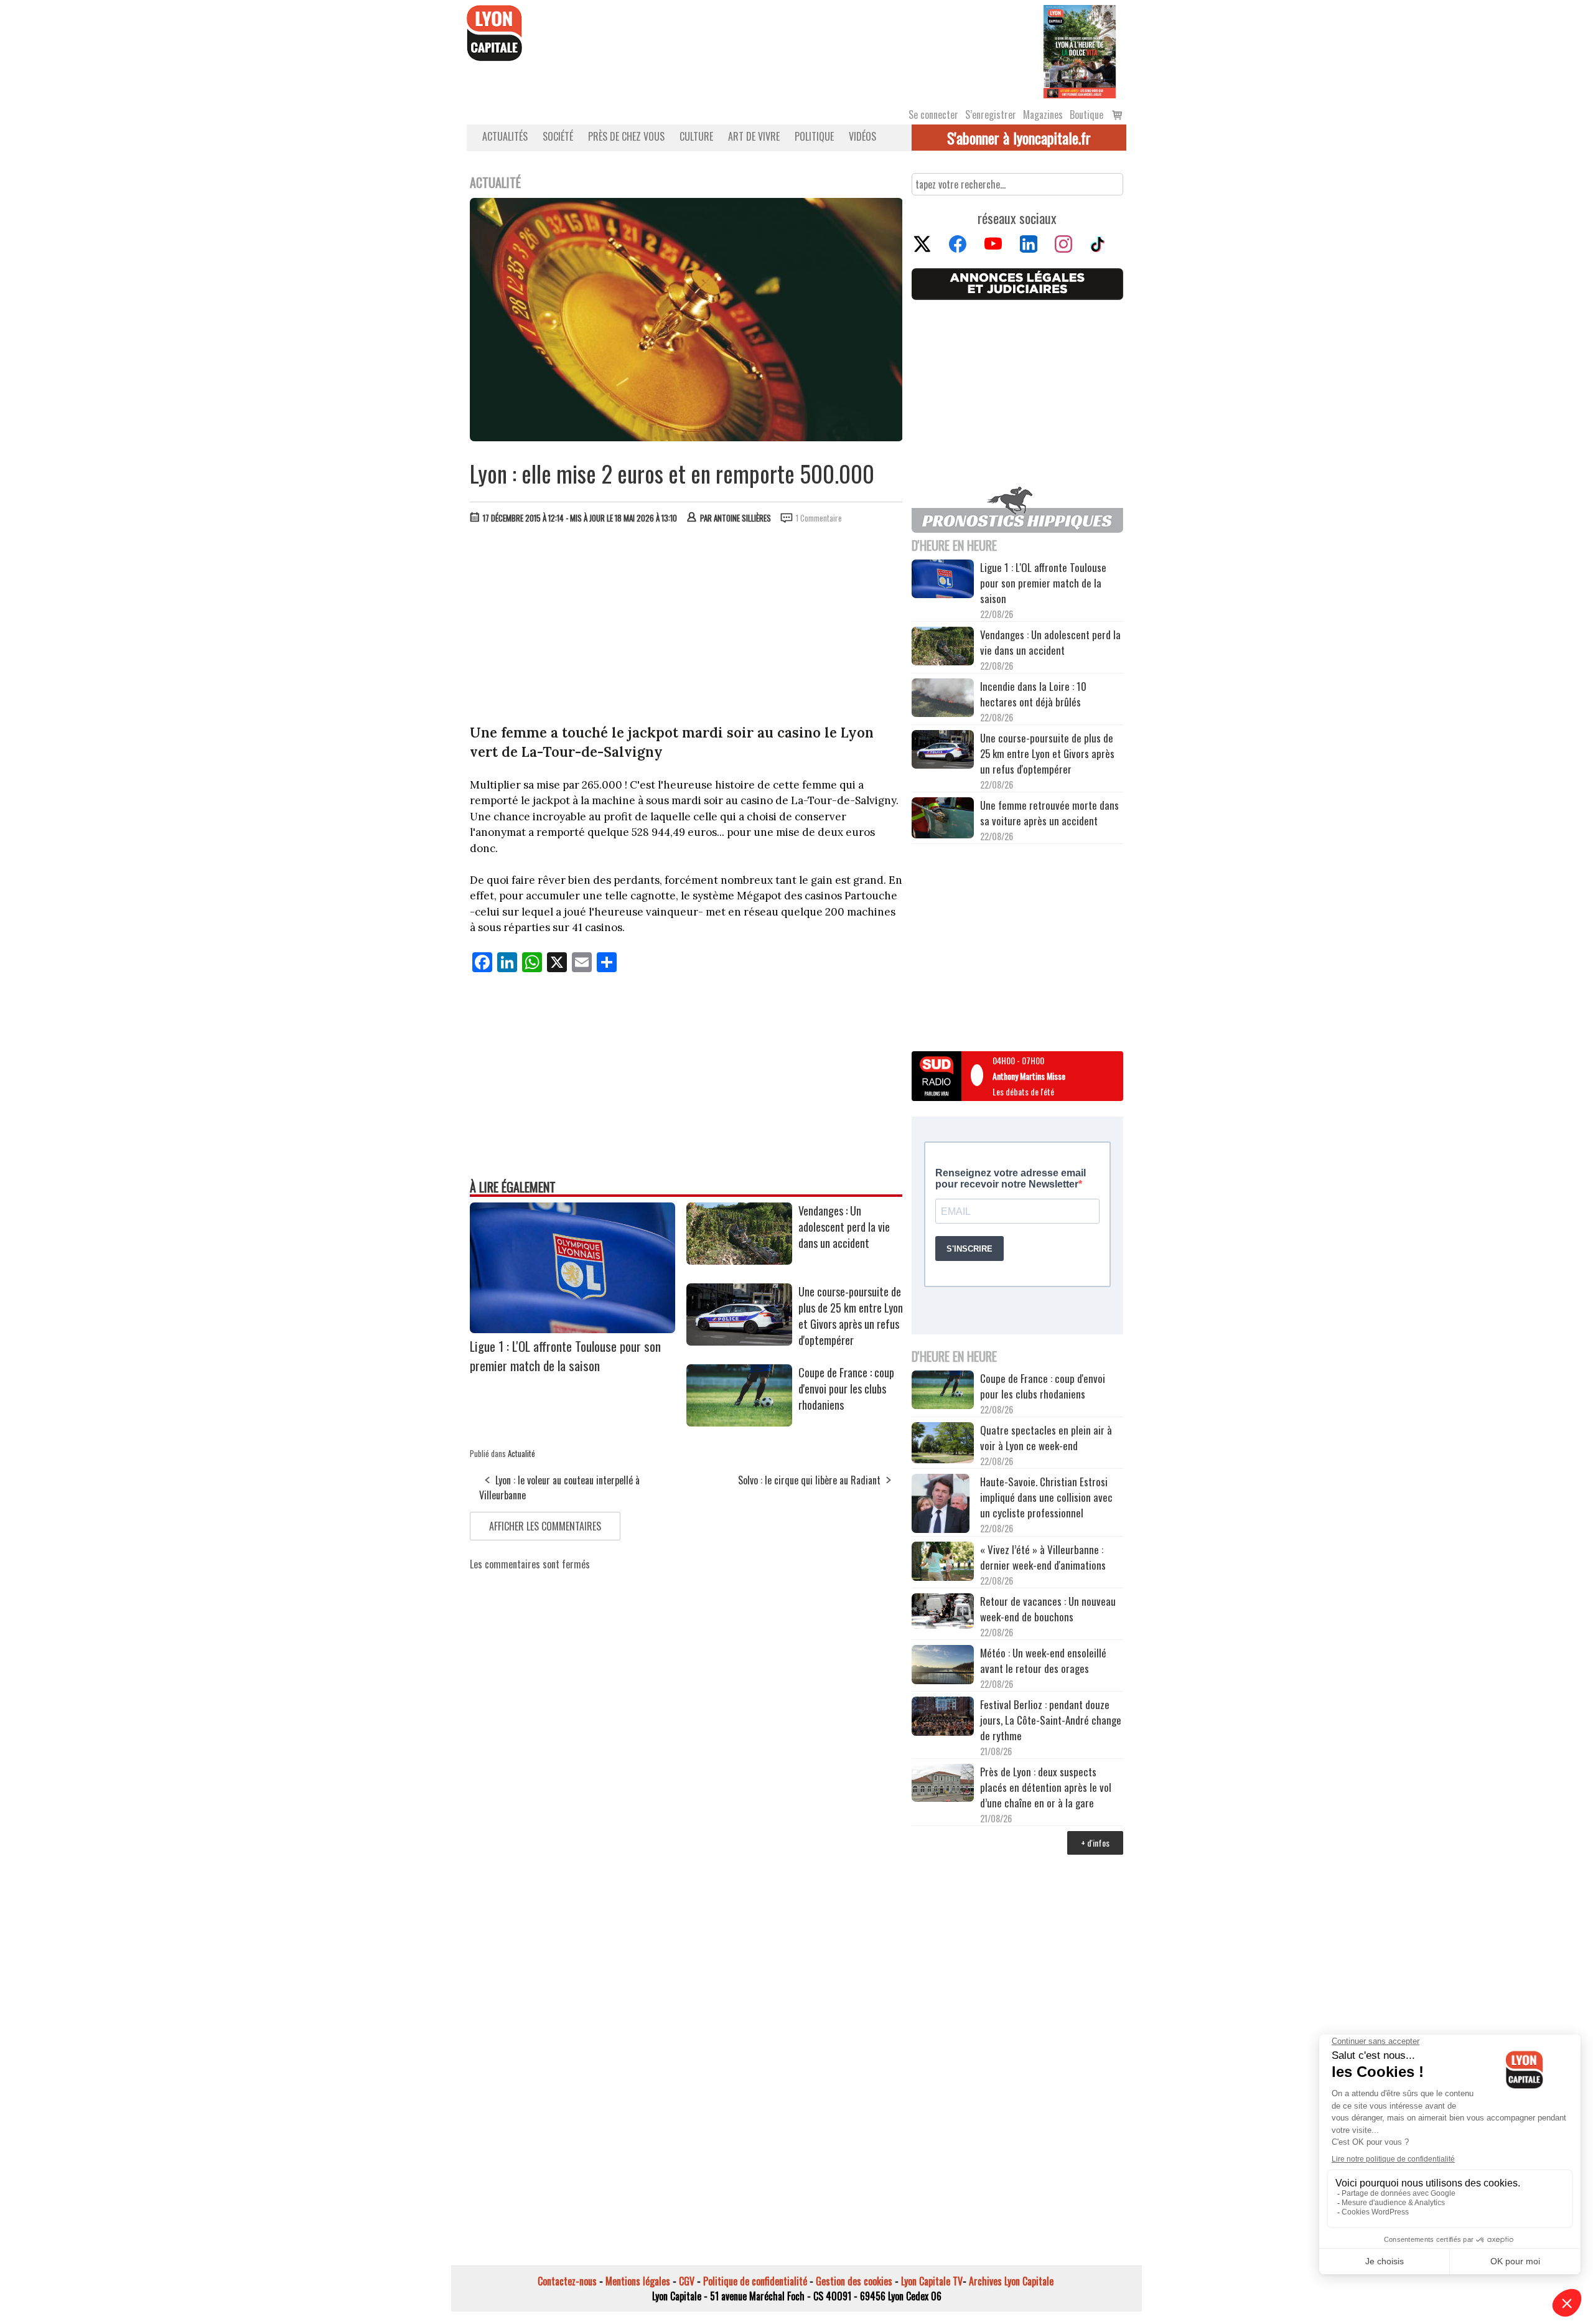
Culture (696, 136)
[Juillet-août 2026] (1080, 50)
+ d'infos (1095, 1843)
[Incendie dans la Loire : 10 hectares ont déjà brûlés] (943, 700)
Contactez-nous (567, 2281)
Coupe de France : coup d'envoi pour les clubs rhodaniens (846, 1389)
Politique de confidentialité (755, 2281)
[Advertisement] (686, 627)
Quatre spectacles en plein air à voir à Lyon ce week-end (1046, 1438)
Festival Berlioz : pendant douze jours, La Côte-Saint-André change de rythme (1051, 1720)
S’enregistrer (991, 115)
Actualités (505, 136)
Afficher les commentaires (545, 1526)
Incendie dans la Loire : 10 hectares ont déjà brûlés (1033, 694)
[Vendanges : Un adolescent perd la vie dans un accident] (739, 1260)
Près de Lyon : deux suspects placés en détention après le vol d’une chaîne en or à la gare (1046, 1787)
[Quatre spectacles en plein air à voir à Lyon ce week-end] (943, 1445)
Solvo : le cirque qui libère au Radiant (809, 1480)
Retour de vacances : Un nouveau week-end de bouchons (1048, 1609)
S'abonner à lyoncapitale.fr (1019, 138)
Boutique (1086, 115)
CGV (687, 2281)
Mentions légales (638, 2281)
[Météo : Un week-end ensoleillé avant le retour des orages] (943, 1666)
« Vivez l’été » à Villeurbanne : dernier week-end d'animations (1043, 1557)
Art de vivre (754, 136)
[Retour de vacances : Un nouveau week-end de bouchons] (943, 1612)
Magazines (1043, 115)
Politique (814, 136)
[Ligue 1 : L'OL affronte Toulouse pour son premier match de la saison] (572, 1329)
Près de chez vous (626, 136)
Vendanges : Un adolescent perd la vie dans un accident (844, 1227)
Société (558, 136)
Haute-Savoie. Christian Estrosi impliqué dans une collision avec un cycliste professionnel (1046, 1497)
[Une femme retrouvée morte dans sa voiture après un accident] (943, 820)
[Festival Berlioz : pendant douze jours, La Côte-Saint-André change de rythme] (943, 1718)
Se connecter (933, 115)
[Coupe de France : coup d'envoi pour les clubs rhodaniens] (739, 1422)
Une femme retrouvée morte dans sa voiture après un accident (1049, 813)
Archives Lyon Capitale (1011, 2281)
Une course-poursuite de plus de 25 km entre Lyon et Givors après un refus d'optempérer (851, 1316)
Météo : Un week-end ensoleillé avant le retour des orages (1043, 1661)
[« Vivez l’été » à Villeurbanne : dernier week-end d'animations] (943, 1563)
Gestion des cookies (854, 2281)
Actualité (521, 1453)
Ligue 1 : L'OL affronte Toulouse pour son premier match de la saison (565, 1356)
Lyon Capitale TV (932, 2281)
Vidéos (862, 136)
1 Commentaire (819, 518)
